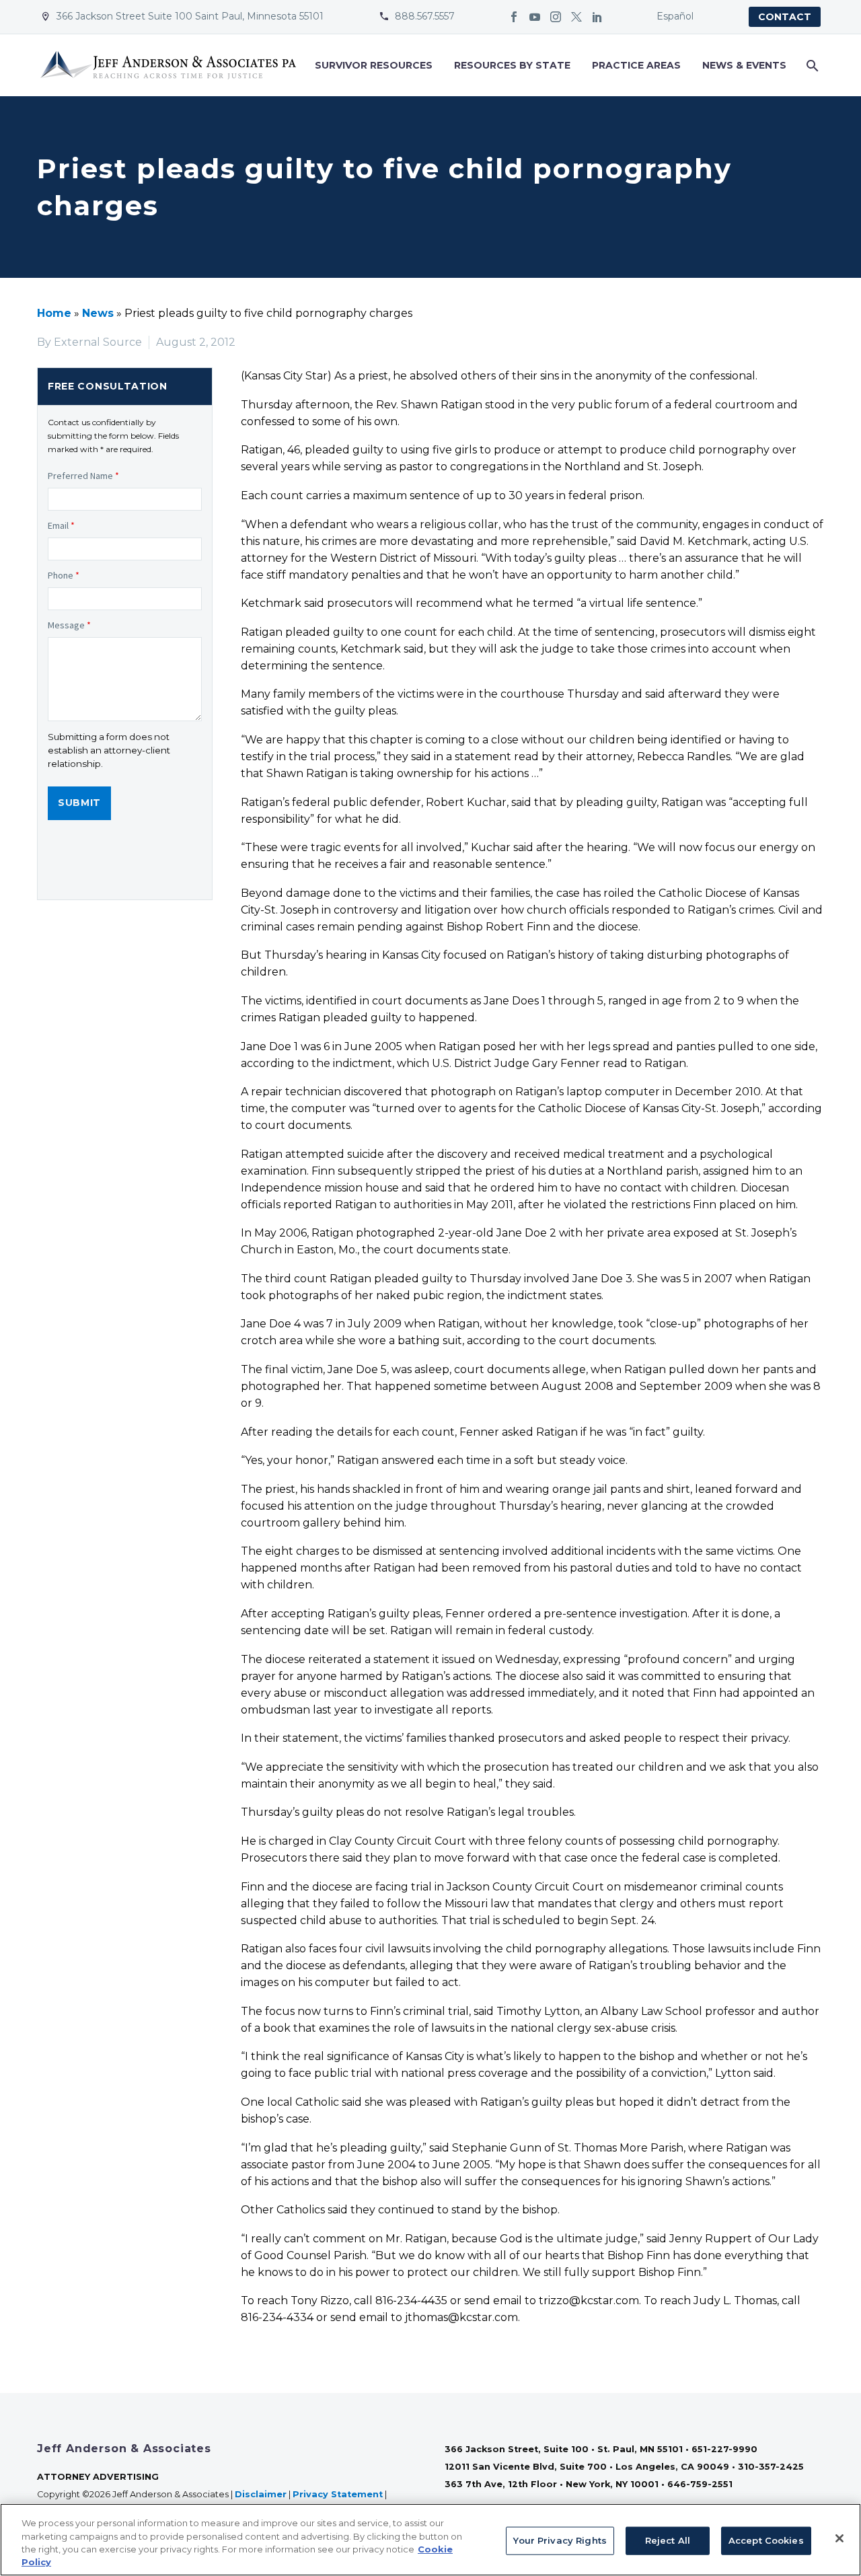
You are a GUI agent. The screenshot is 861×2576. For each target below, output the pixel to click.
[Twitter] (576, 17)
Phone (64, 575)
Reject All (668, 2540)
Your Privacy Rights (560, 2540)
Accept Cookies (766, 2540)
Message (69, 625)
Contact (785, 17)
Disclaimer (261, 2494)
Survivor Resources (374, 65)
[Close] (839, 2538)
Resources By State (512, 65)
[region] (430, 2540)
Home (54, 313)
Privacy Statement (338, 2494)
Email (61, 525)
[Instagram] (556, 17)
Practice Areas (636, 65)
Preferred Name (83, 476)
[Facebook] (514, 17)
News (98, 313)
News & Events (744, 65)
